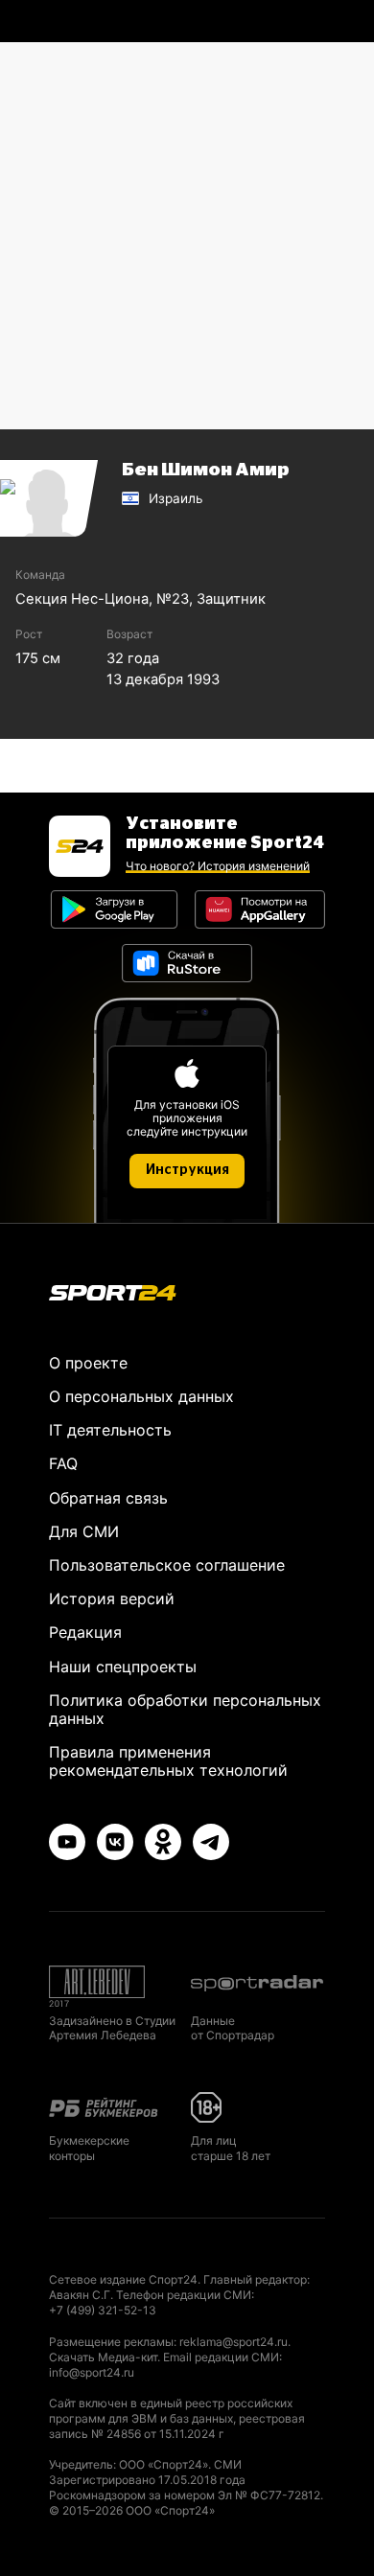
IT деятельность (110, 1430)
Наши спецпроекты (123, 1667)
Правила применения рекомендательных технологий (168, 1761)
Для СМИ (84, 1531)
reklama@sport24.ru (234, 2342)
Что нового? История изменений (218, 866)
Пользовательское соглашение (167, 1565)
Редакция (85, 1632)
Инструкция (187, 1170)
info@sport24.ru (92, 2372)
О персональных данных (141, 1396)
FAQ (63, 1463)
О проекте (88, 1363)
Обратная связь (108, 1498)
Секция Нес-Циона (82, 599)
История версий (112, 1598)
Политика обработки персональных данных (185, 1709)
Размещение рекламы (111, 2342)
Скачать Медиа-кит (103, 2357)
